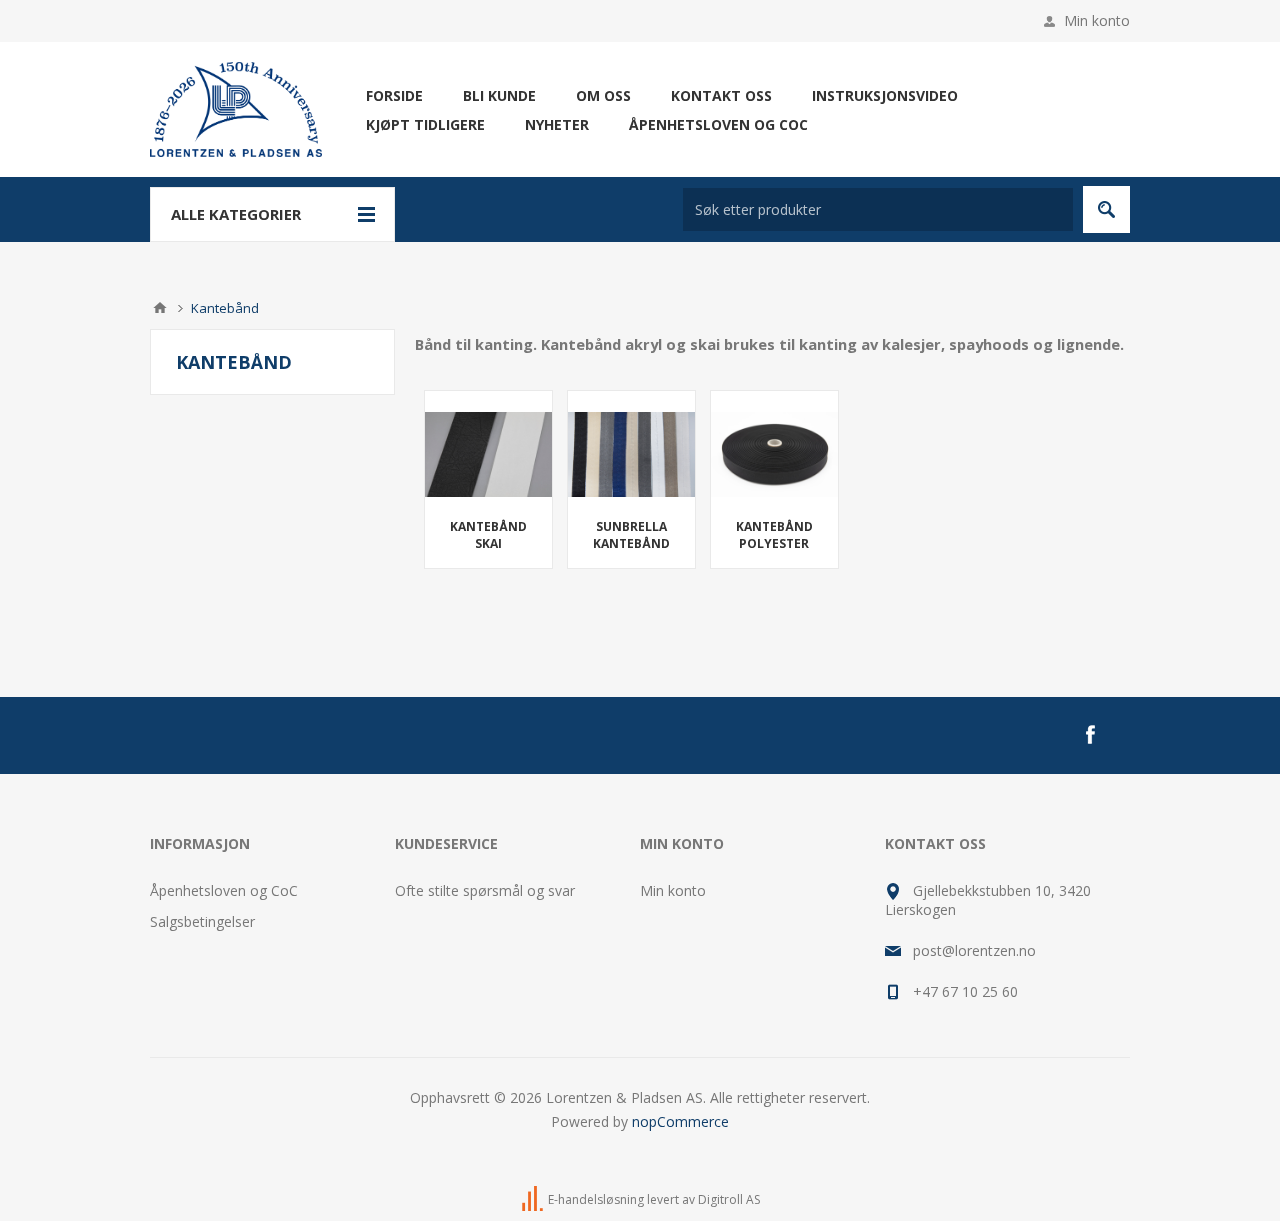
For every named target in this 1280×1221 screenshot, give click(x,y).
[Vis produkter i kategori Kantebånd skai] (488, 454)
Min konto (1097, 20)
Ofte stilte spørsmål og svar (485, 890)
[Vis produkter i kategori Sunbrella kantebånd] (631, 454)
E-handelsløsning (596, 1199)
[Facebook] (1090, 735)
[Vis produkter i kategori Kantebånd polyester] (774, 454)
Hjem (160, 308)
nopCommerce (680, 1121)
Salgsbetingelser (202, 921)
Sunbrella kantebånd (631, 535)
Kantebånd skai (488, 535)
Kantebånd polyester (774, 535)
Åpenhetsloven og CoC (224, 890)
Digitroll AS (729, 1199)
